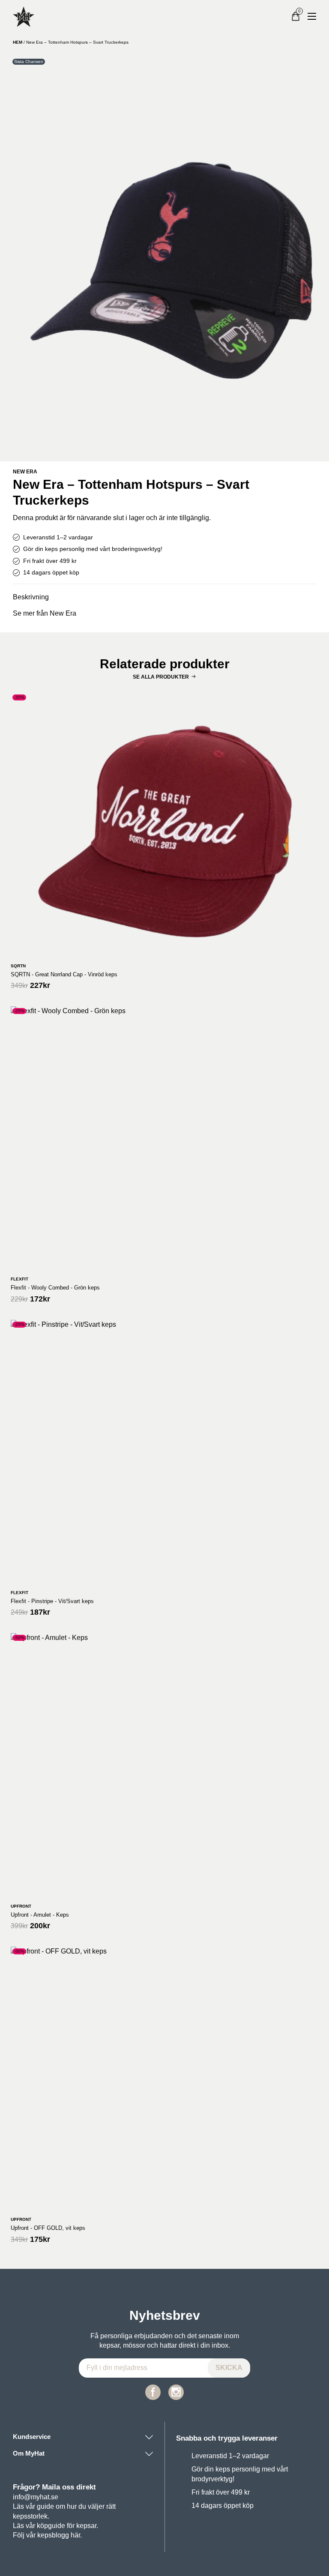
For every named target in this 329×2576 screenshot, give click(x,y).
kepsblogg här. (60, 2535)
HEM (18, 42)
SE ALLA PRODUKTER (161, 677)
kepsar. (87, 2526)
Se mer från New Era (45, 613)
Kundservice (32, 2437)
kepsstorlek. (31, 2516)
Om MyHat (29, 2453)
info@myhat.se (36, 2497)
